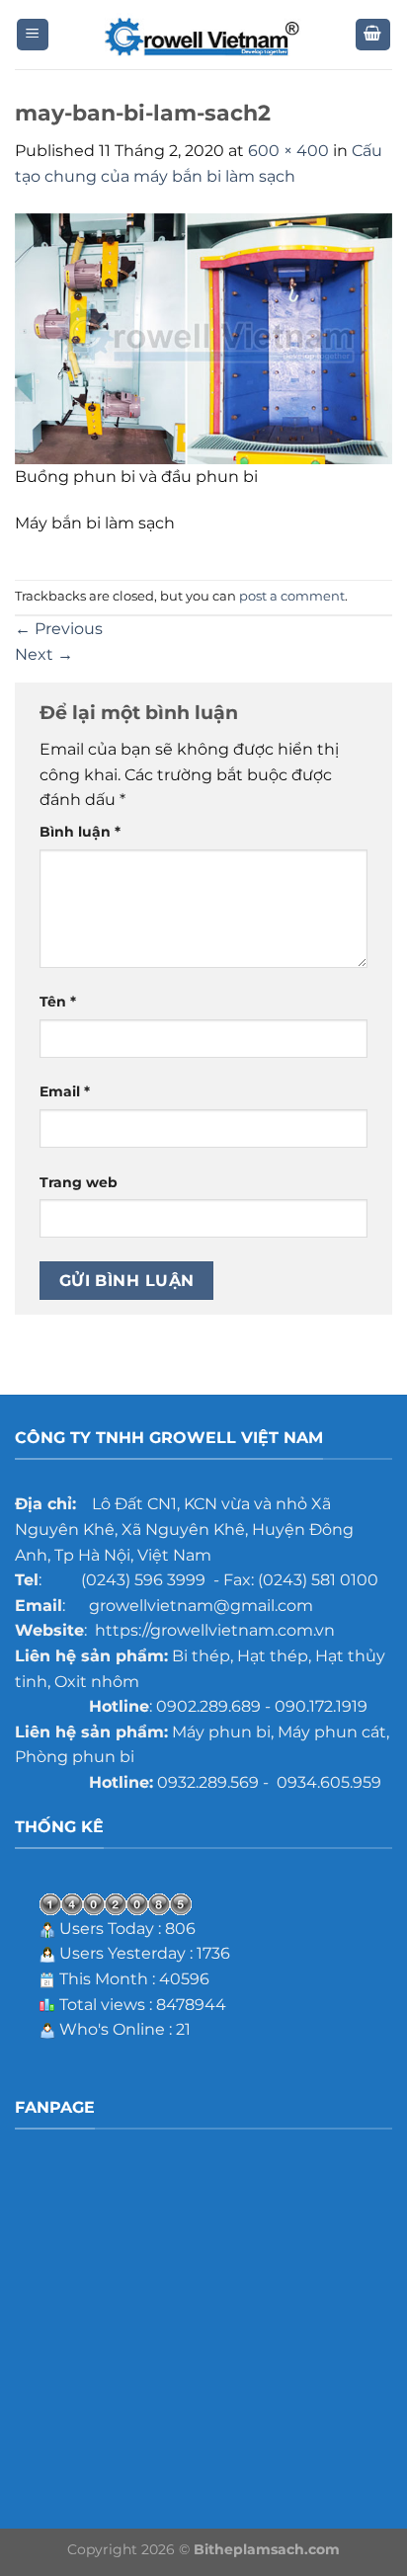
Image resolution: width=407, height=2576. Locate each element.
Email (65, 1091)
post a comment (292, 596)
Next (44, 654)
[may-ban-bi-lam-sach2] (203, 337)
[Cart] (373, 35)
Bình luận (80, 832)
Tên (58, 1002)
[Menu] (33, 35)
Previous (59, 629)
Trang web (79, 1182)
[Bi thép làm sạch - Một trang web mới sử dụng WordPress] (203, 35)
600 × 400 (288, 151)
